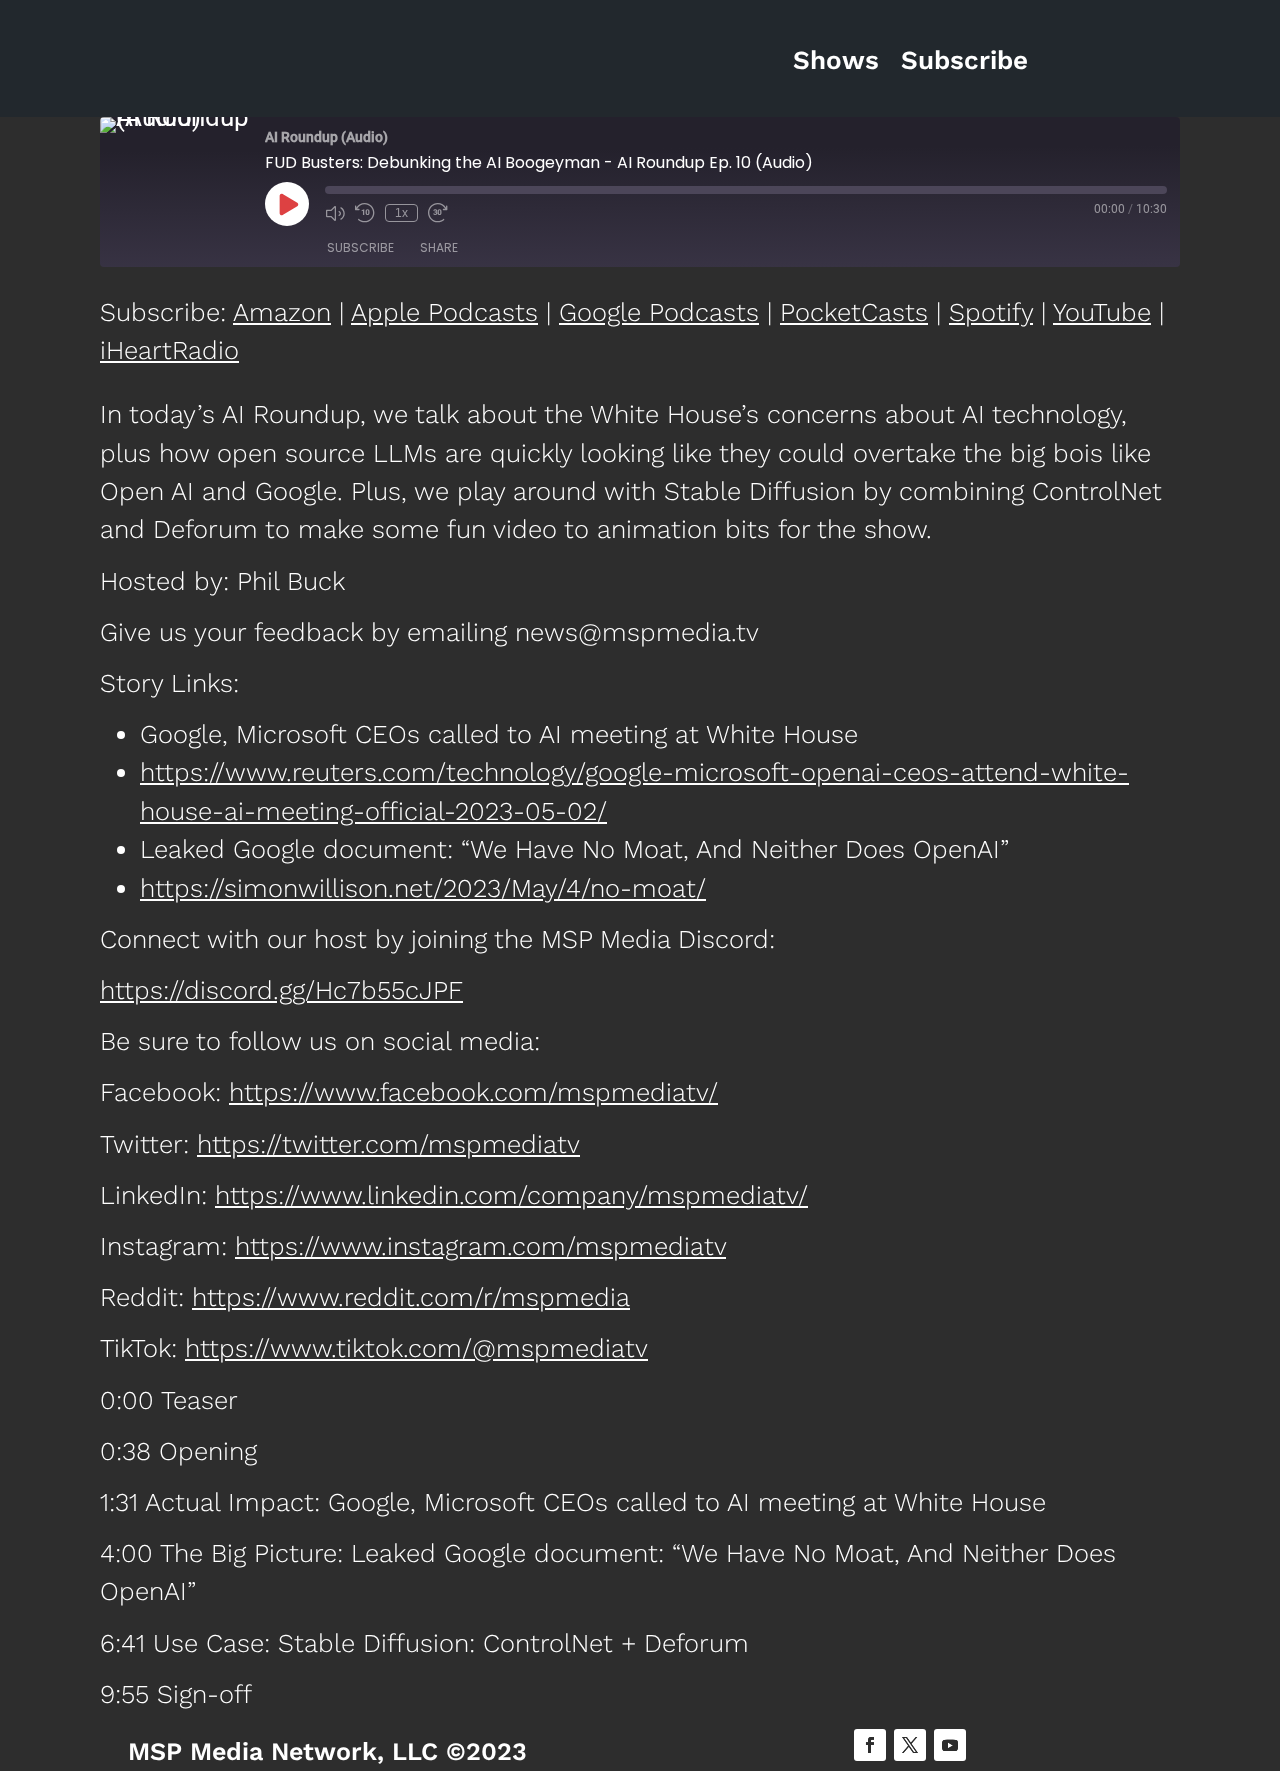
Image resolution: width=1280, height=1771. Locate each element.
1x (401, 213)
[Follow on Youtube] (950, 1745)
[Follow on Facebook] (870, 1745)
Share (439, 247)
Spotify (991, 312)
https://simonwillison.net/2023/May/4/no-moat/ (423, 888)
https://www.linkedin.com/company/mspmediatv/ (511, 1195)
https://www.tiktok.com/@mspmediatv (416, 1348)
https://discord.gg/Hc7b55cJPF (281, 990)
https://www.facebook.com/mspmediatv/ (473, 1092)
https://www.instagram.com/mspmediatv (480, 1246)
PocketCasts (854, 312)
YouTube (1102, 312)
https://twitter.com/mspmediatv (388, 1144)
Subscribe (964, 60)
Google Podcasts (659, 312)
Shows (836, 60)
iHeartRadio (169, 350)
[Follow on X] (910, 1745)
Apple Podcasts (444, 312)
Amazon (282, 312)
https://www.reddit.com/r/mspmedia (411, 1297)
